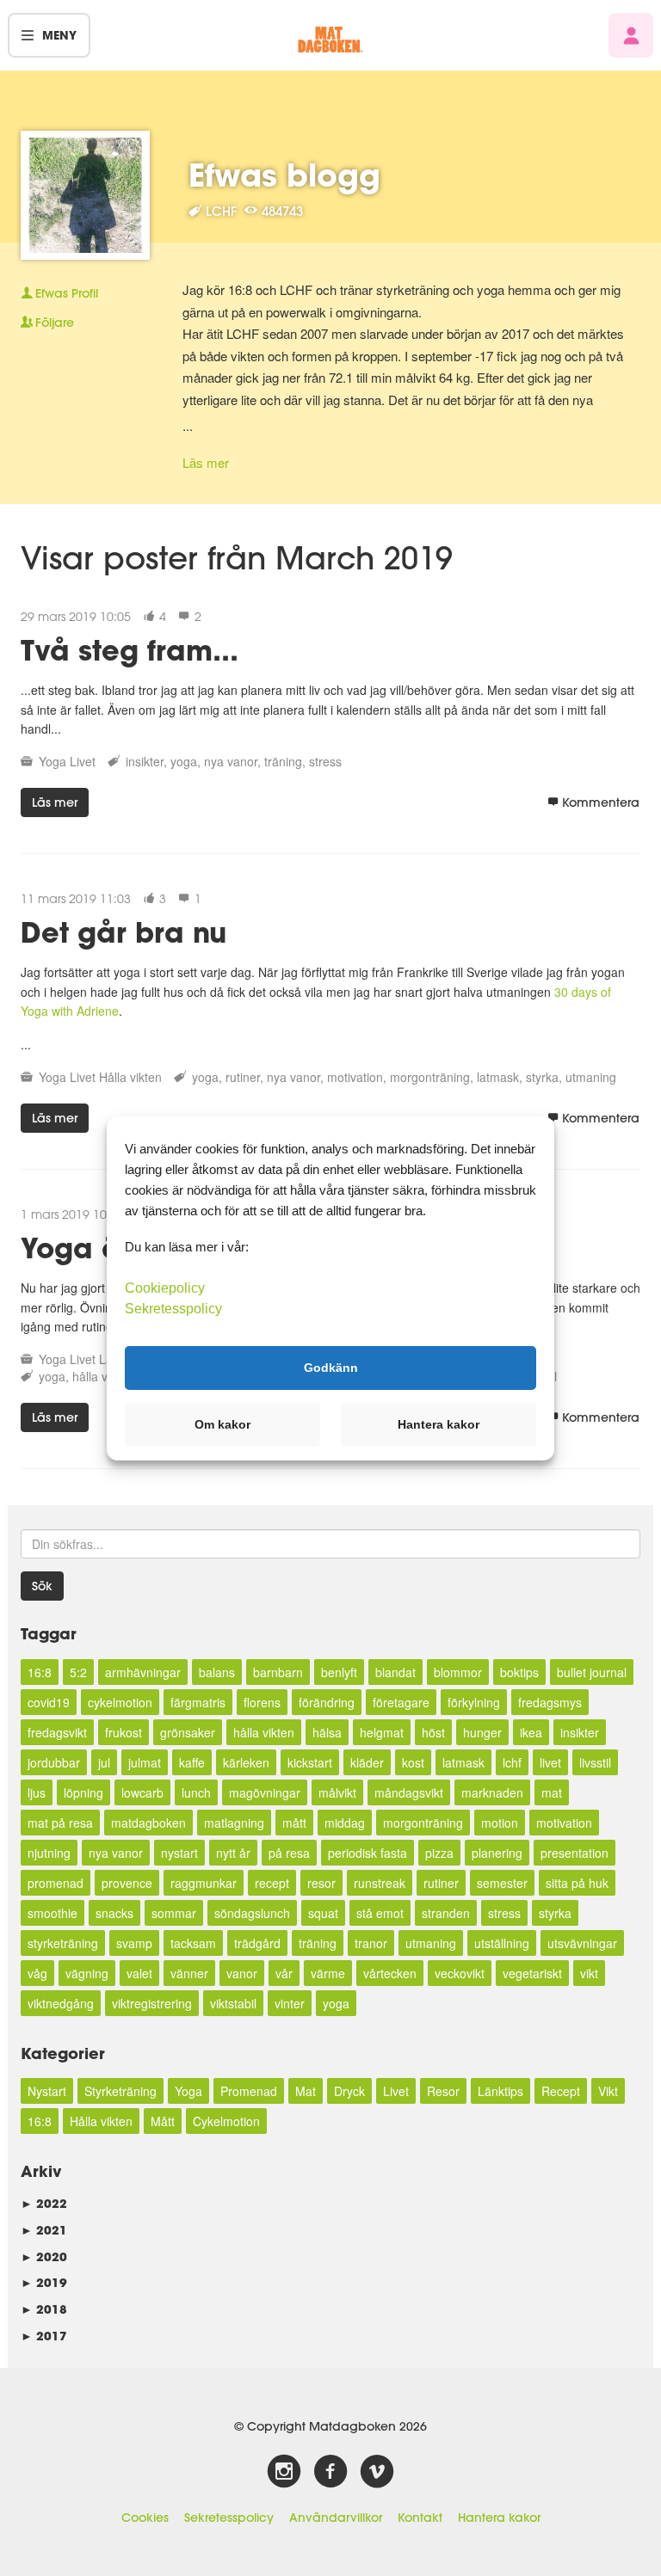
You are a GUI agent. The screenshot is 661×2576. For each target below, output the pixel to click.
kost (413, 1762)
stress (325, 761)
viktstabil (233, 2003)
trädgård (257, 1943)
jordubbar (54, 1762)
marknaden (492, 1792)
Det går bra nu (124, 932)
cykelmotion (120, 1702)
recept (272, 1883)
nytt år (233, 1853)
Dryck (349, 2091)
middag (345, 1823)
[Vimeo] (377, 2472)
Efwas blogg (284, 175)
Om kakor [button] (222, 1424)
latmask (498, 1077)
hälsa (327, 1732)
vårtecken (390, 1973)
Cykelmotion (226, 2121)
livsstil (595, 1762)
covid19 (49, 1702)
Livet (83, 761)
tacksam (193, 1943)
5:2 (78, 1672)
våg (37, 1973)
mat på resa (60, 1823)
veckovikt (460, 1973)
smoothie (53, 1913)
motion (500, 1823)
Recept (561, 2091)
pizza (439, 1853)
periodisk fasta (368, 1853)
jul (104, 1762)
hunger (482, 1732)
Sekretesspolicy (229, 2518)
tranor (371, 1943)
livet (550, 1762)
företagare (401, 1702)
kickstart (310, 1762)
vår (284, 1973)
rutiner (243, 1077)
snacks (114, 1913)
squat (323, 1913)
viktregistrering (152, 2003)
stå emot (380, 1913)
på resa (289, 1853)
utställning (502, 1943)
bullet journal (592, 1672)
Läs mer (206, 462)
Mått (163, 2121)
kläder (367, 1762)
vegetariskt (532, 1973)
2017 (44, 2336)
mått (294, 1823)
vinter (290, 2003)
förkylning (474, 1702)
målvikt (337, 1792)
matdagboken (148, 1823)
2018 (44, 2309)
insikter (145, 761)
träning (283, 761)
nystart (179, 1853)
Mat (306, 2091)
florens (262, 1702)
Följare (55, 323)
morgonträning (430, 1077)
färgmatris (198, 1702)
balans (217, 1672)
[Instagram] (284, 2472)
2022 (44, 2203)
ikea (531, 1732)
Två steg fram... (130, 650)
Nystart (47, 2091)
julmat (145, 1762)
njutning (49, 1853)
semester (502, 1883)
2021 (44, 2230)
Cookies (145, 2518)
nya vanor (231, 761)
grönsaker (188, 1732)
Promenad (249, 2091)
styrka (542, 1077)
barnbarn (278, 1672)
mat (552, 1792)
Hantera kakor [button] (439, 1424)
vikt (589, 1973)
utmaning (591, 1077)
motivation (355, 1077)
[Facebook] (330, 2472)
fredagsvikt (57, 1732)
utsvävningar (582, 1943)
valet (139, 1973)
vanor (242, 1973)
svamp (134, 1943)
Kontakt (420, 2518)
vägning (87, 1973)
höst (433, 1732)
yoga (184, 761)
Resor (443, 2091)
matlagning (234, 1823)
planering (497, 1853)
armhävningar (143, 1672)
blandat (395, 1672)
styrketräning (63, 1943)
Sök (42, 1586)
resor (321, 1883)
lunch (196, 1792)
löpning (83, 1792)
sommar (174, 1913)
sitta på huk (577, 1883)
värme (328, 1973)
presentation (575, 1853)
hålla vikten (264, 1732)
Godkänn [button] (331, 1368)
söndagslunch (252, 1913)
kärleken (246, 1762)
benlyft (339, 1672)
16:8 (40, 1672)
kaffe (192, 1762)
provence (127, 1883)
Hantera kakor (499, 2518)
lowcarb (142, 1792)
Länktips (500, 2091)
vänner (189, 1973)
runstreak (380, 1883)
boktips (519, 1672)
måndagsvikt (409, 1792)
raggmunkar (204, 1883)
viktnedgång (61, 2003)
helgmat (382, 1732)
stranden (446, 1913)
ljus (37, 1792)
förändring (327, 1702)
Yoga (53, 761)
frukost (124, 1732)
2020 (44, 2256)
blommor (458, 1672)
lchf (512, 1762)
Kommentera (601, 802)
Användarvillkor (336, 2518)
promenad (56, 1883)
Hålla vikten (130, 1077)
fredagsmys (550, 1702)
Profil (67, 293)
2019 (44, 2282)
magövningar (265, 1792)
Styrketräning (120, 2091)
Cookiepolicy (165, 1287)
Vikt (608, 2091)
